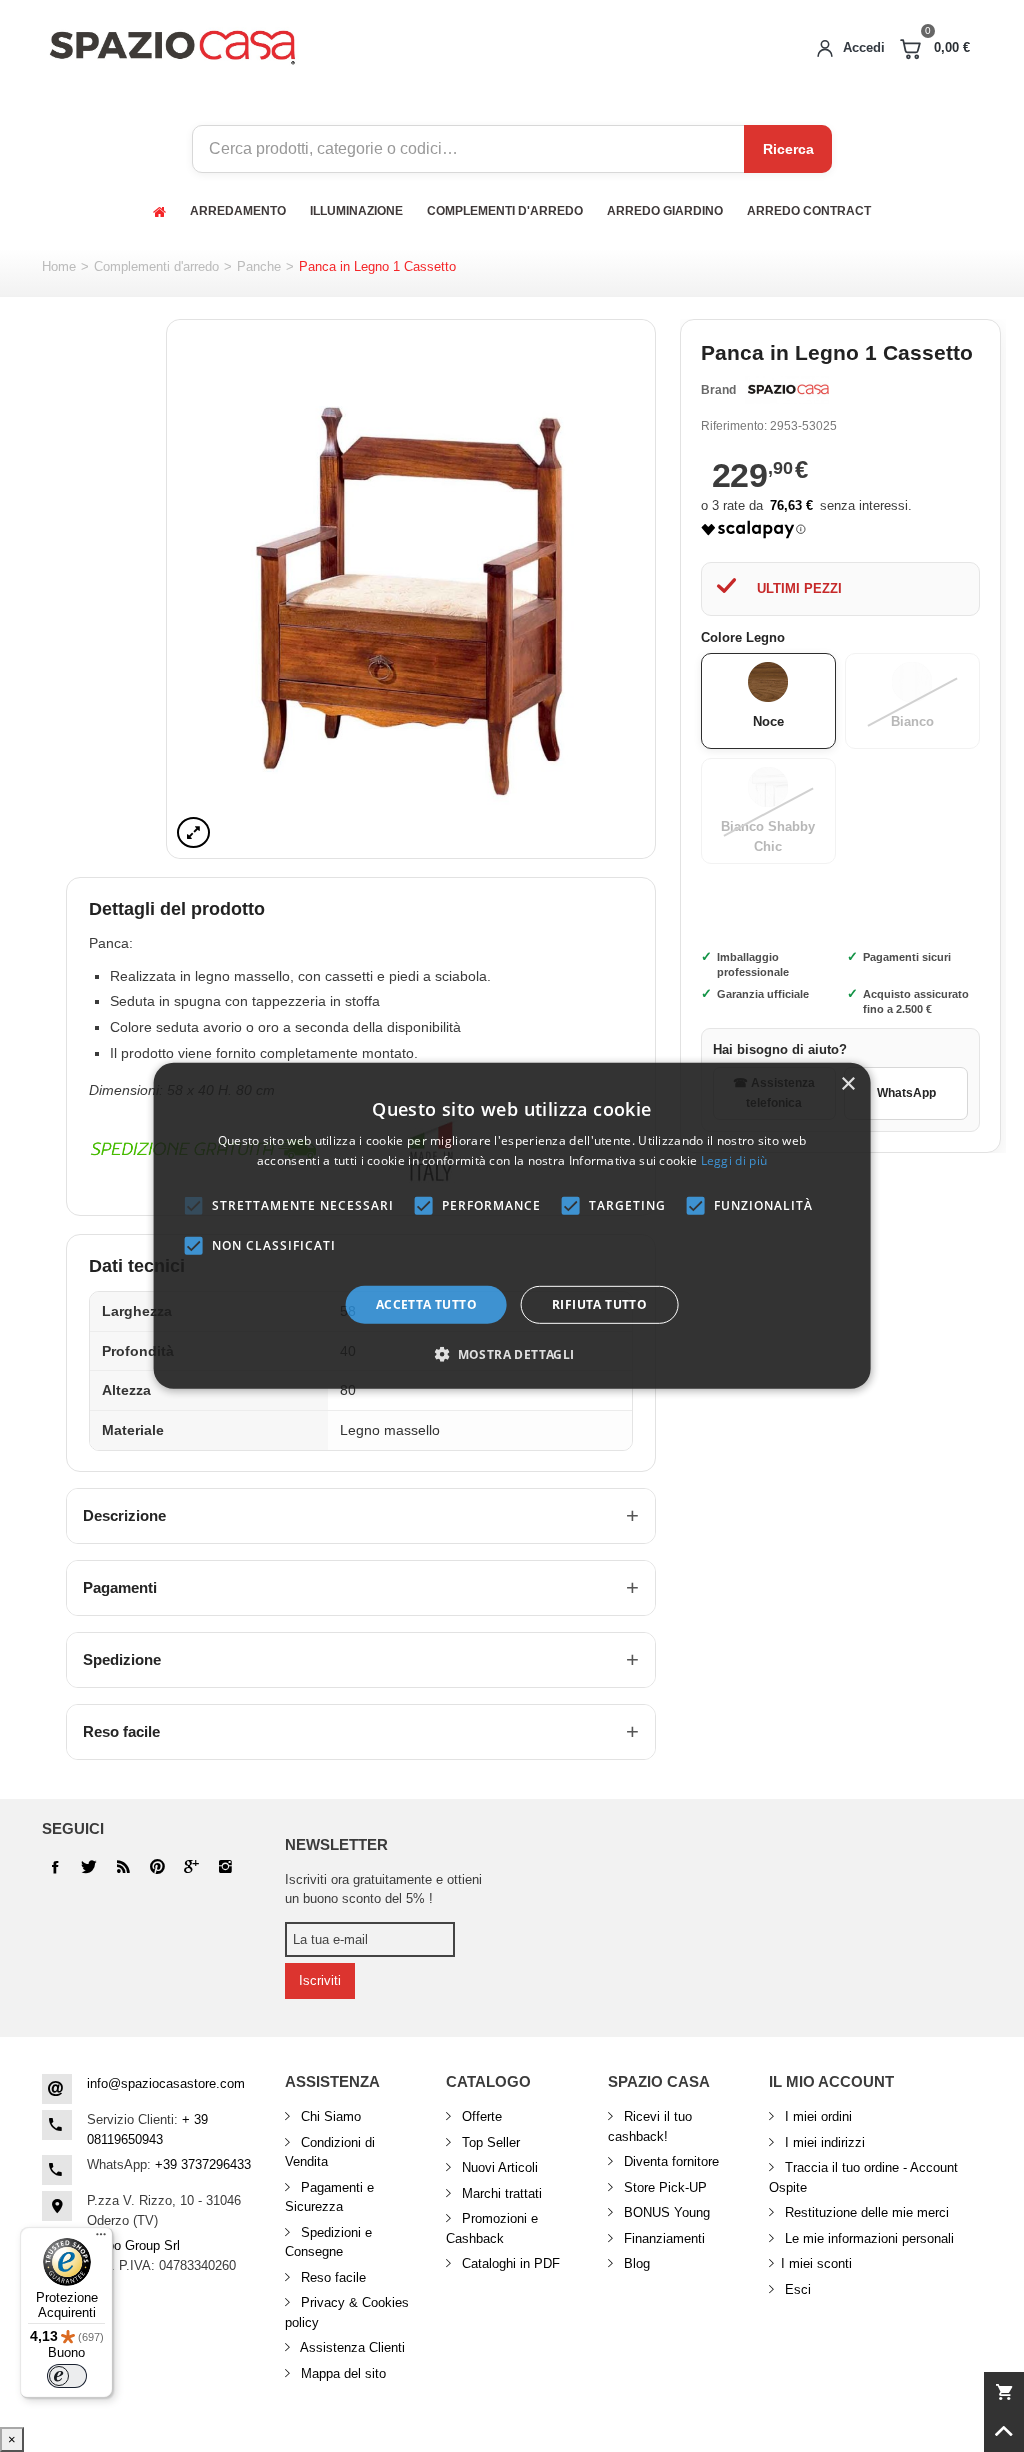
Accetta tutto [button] (426, 1304)
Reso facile (121, 1731)
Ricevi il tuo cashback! (650, 2126)
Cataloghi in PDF (509, 2263)
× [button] (847, 1084)
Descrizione (124, 1515)
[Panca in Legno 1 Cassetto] (411, 589)
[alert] (512, 1226)
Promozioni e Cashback (492, 2228)
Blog (635, 2263)
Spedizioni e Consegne (328, 2242)
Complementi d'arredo (156, 266)
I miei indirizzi (823, 2142)
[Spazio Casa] (172, 43)
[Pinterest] (191, 1867)
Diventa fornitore (669, 2161)
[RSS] (123, 1867)
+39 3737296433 (203, 2164)
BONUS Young (665, 2212)
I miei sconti (816, 2263)
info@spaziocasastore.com (166, 2083)
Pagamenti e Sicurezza (329, 2197)
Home (59, 266)
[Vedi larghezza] (193, 832)
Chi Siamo (329, 2116)
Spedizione (122, 1659)
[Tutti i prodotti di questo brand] (787, 390)
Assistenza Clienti (351, 2347)
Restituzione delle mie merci (865, 2212)
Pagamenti (120, 1587)
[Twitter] (89, 1867)
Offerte (480, 2116)
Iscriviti (320, 1980)
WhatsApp (906, 1093)
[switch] (67, 2376)
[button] (511, 1354)
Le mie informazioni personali (867, 2238)
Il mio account (831, 2081)
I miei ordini (816, 2116)
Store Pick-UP (663, 2187)
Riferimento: (734, 426)
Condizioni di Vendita (330, 2152)
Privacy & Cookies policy (347, 2312)
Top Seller (489, 2142)
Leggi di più (734, 1160)
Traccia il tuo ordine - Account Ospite (863, 2177)
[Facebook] (55, 1867)
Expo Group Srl (135, 2245)
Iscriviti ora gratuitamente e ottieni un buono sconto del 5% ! (383, 1889)
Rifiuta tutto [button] (599, 1304)
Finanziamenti (662, 2238)
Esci (796, 2289)
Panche (259, 266)
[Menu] (101, 2239)
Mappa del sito (341, 2373)
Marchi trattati (500, 2193)
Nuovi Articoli (498, 2167)
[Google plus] (157, 1867)
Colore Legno (745, 637)
